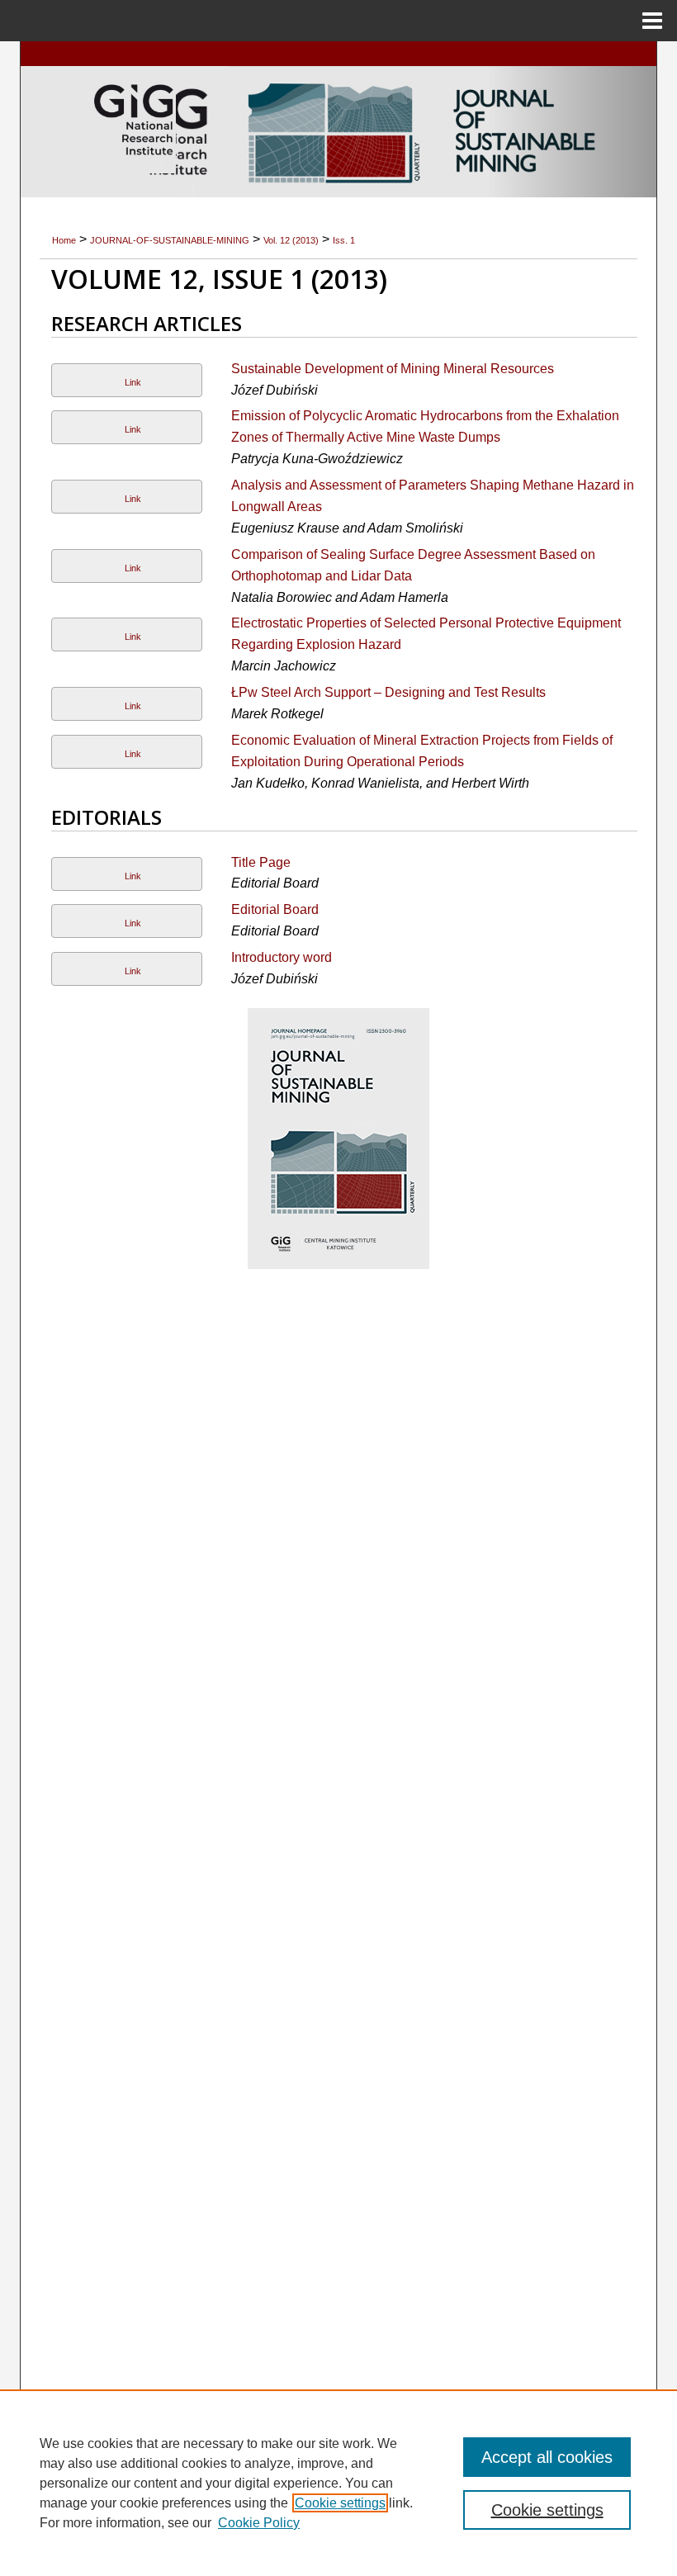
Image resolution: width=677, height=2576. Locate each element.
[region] (338, 2483)
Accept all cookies (547, 2457)
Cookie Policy (259, 2523)
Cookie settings (340, 2503)
